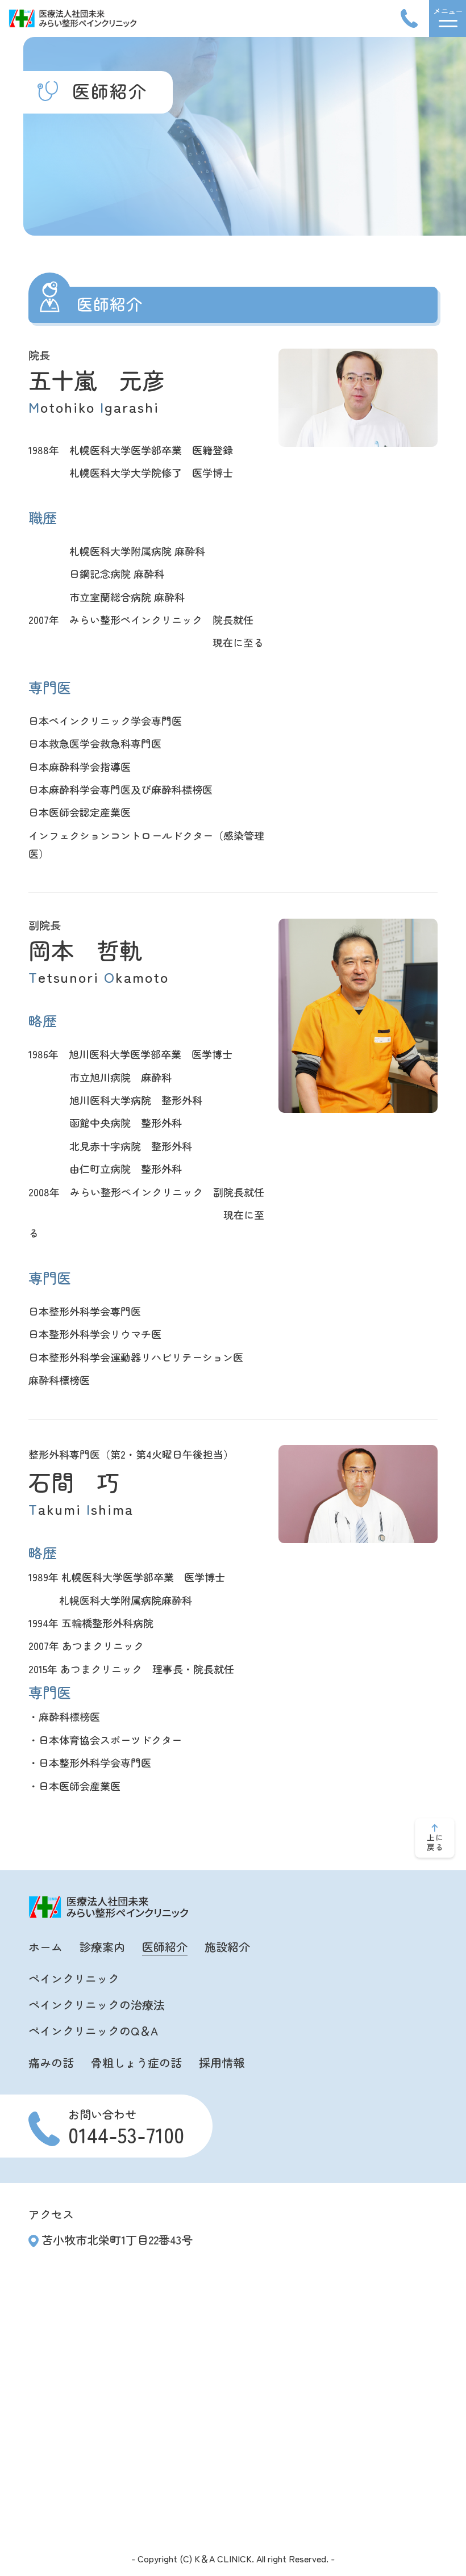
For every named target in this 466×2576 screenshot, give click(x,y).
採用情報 (222, 2062)
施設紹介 (227, 1947)
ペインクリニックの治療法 (97, 2005)
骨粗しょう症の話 (136, 2062)
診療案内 (102, 1947)
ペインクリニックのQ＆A (93, 2031)
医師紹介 (165, 1947)
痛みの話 (51, 2062)
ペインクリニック (74, 1978)
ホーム (45, 1947)
